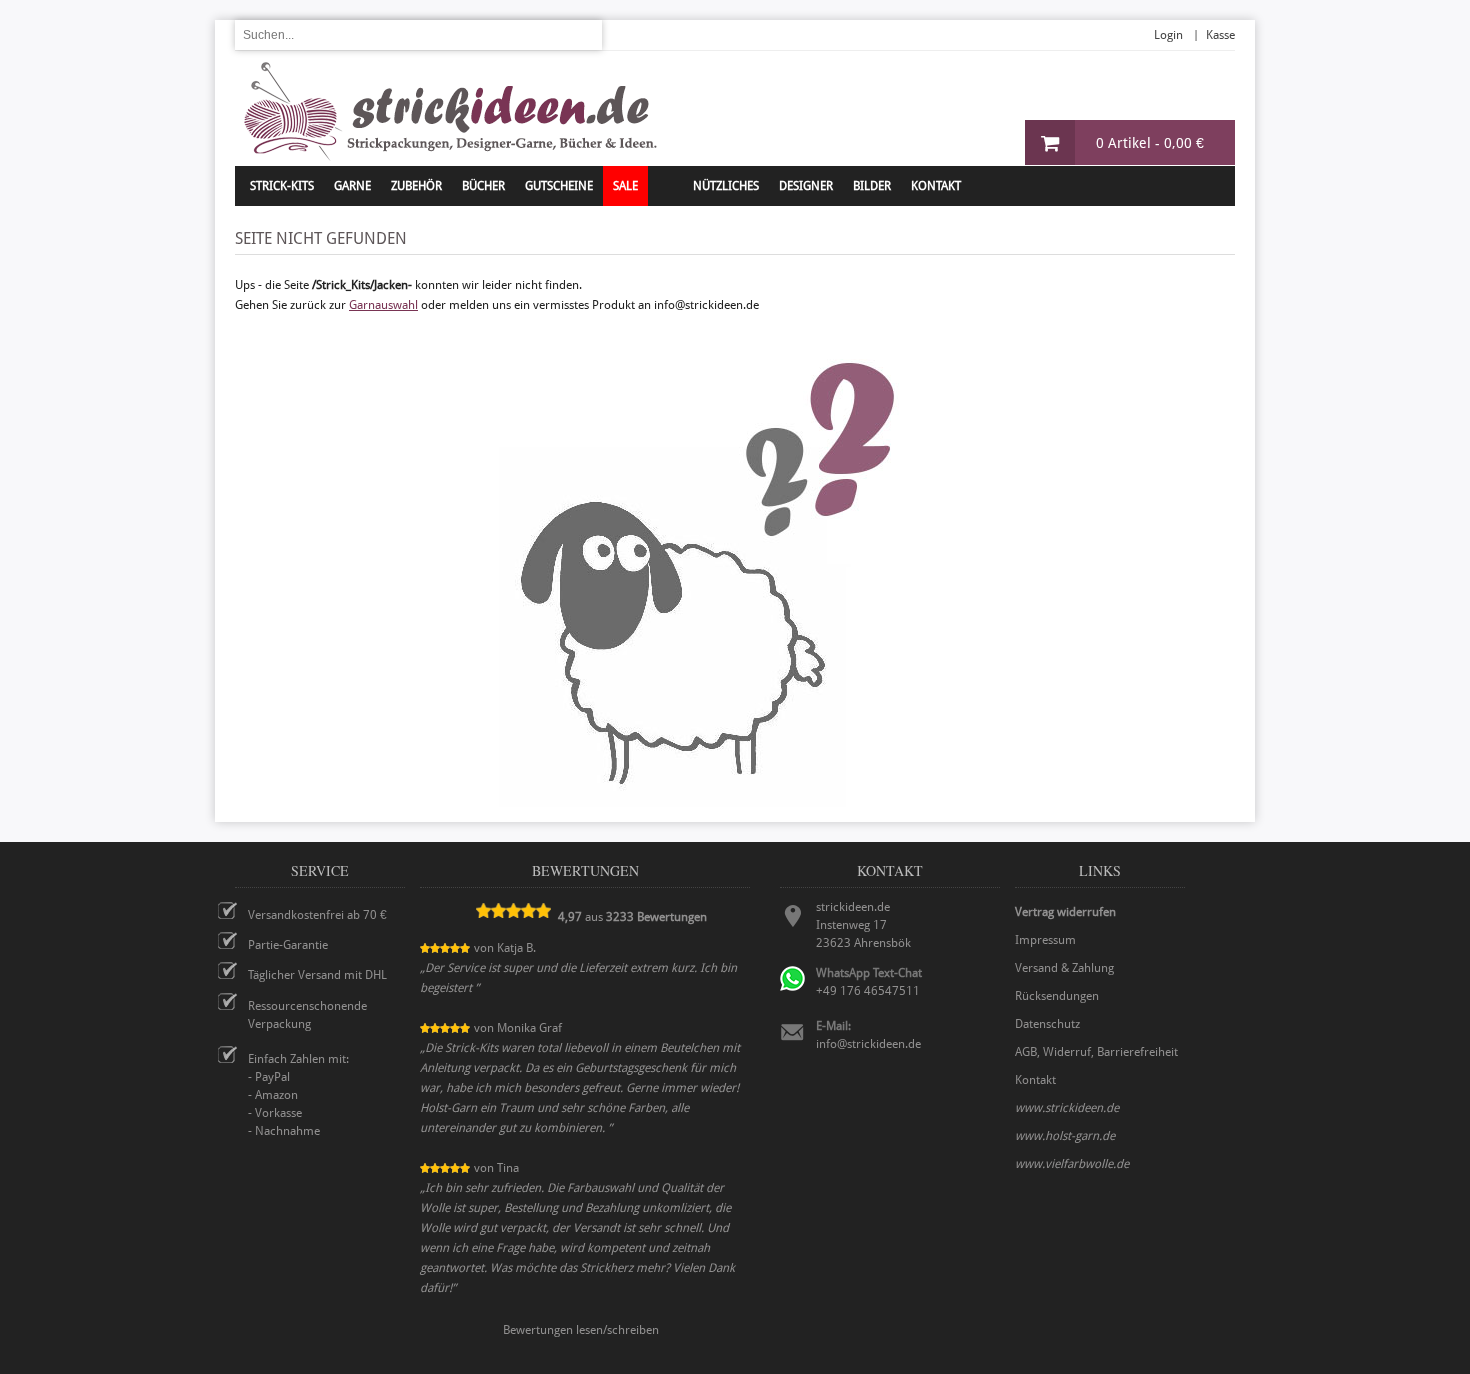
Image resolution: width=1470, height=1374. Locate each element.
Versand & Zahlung (1064, 968)
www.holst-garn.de (1065, 1136)
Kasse (1220, 35)
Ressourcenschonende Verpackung (307, 1015)
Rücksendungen (1057, 996)
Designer (806, 186)
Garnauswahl (383, 305)
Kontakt (936, 186)
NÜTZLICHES (726, 186)
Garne (352, 186)
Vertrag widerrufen (1065, 912)
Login (1168, 35)
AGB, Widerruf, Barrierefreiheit (1096, 1052)
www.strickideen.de (1067, 1108)
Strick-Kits (282, 186)
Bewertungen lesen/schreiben (581, 1330)
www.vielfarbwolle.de (1072, 1164)
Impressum (1045, 940)
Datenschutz (1047, 1024)
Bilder (872, 186)
